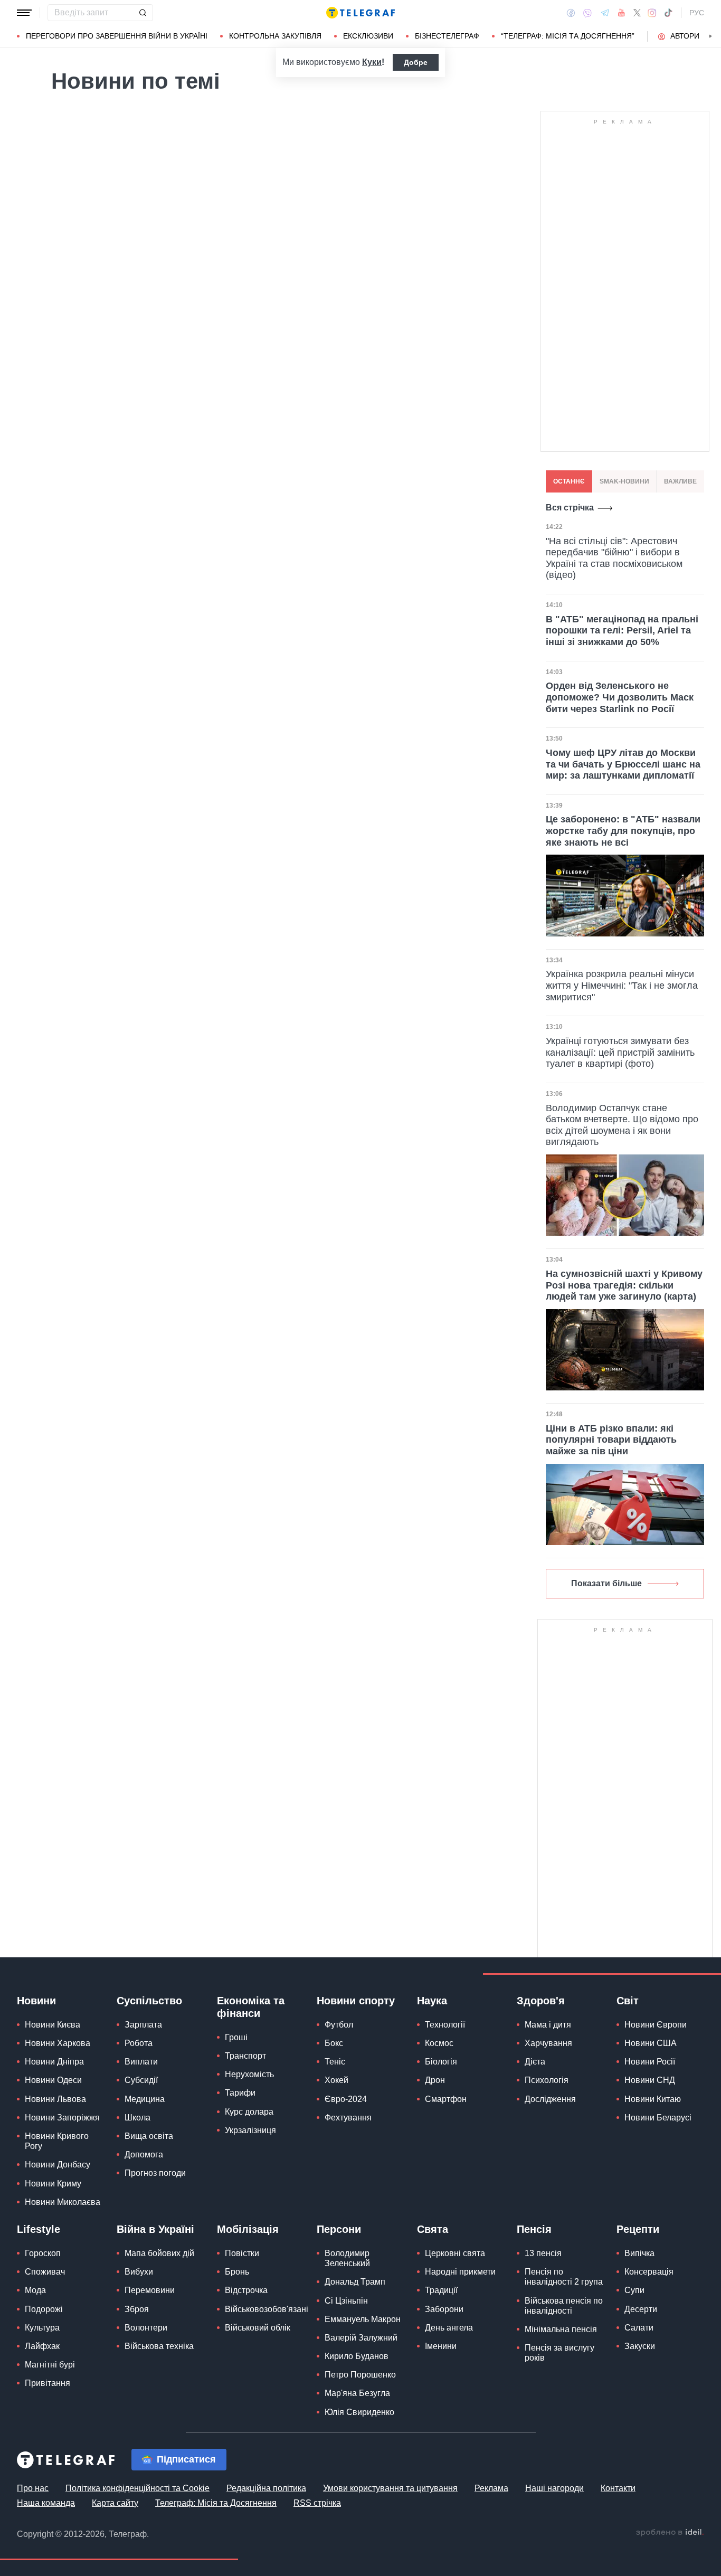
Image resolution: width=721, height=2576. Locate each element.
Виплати (141, 2062)
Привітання (48, 2383)
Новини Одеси (53, 2080)
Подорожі (44, 2309)
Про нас (33, 2488)
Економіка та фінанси (251, 2007)
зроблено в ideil (670, 2533)
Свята (433, 2229)
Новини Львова (55, 2099)
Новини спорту (356, 2001)
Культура (42, 2328)
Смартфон (446, 2099)
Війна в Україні (155, 2229)
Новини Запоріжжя (62, 2118)
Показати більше (606, 1583)
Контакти (618, 2488)
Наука (432, 2001)
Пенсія (534, 2229)
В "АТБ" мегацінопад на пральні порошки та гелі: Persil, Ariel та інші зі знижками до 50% (622, 631)
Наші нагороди (554, 2488)
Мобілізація (248, 2229)
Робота (139, 2043)
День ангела (449, 2328)
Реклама (491, 2488)
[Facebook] (571, 13)
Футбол (339, 2025)
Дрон (435, 2080)
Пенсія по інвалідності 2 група (564, 2277)
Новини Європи (656, 2025)
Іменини (441, 2346)
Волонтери (146, 2328)
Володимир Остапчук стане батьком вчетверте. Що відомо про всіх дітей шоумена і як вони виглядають (622, 1125)
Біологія (441, 2062)
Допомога (144, 2154)
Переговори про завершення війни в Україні (117, 36)
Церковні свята (455, 2253)
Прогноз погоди (155, 2173)
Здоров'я (541, 2001)
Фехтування (348, 2118)
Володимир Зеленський (347, 2258)
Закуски (640, 2346)
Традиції (441, 2290)
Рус (697, 13)
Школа (137, 2118)
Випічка (639, 2253)
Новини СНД (650, 2080)
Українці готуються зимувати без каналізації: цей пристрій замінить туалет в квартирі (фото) (620, 1052)
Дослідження (550, 2099)
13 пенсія (543, 2253)
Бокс (334, 2043)
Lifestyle (39, 2229)
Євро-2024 (346, 2099)
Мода (35, 2290)
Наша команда (46, 2503)
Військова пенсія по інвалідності (564, 2306)
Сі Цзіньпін (346, 2301)
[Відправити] (143, 13)
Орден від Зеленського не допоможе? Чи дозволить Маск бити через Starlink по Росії (620, 697)
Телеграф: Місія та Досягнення (216, 2503)
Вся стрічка (570, 508)
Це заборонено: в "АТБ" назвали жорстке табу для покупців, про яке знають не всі (623, 831)
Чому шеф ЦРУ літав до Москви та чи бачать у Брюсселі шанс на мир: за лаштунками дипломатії (623, 764)
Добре (416, 62)
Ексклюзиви (368, 36)
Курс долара (249, 2112)
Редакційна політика (266, 2488)
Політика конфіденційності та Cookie (137, 2488)
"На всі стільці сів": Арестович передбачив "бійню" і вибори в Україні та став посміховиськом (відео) (614, 558)
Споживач (45, 2272)
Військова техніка (159, 2346)
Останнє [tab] (569, 481)
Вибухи (139, 2272)
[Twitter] (637, 13)
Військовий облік (258, 2328)
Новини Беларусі (658, 2118)
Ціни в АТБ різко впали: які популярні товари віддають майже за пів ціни (611, 1440)
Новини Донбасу (58, 2165)
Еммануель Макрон (363, 2319)
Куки (372, 62)
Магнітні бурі (50, 2365)
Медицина (145, 2099)
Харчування (548, 2043)
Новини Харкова (58, 2043)
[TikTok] (668, 13)
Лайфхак (42, 2346)
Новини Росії (650, 2062)
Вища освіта (149, 2136)
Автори (685, 36)
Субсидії (141, 2080)
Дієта (535, 2062)
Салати (639, 2328)
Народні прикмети (460, 2272)
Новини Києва (53, 2025)
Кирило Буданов (357, 2356)
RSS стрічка (317, 2503)
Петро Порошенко (360, 2375)
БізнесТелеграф (447, 36)
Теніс (335, 2062)
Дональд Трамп (355, 2282)
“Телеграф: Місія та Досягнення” (568, 36)
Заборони (444, 2309)
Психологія (547, 2080)
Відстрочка (246, 2290)
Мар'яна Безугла (357, 2393)
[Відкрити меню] (24, 13)
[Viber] (587, 13)
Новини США (651, 2043)
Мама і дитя (548, 2025)
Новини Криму (53, 2184)
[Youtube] (622, 13)
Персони (339, 2229)
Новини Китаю (653, 2099)
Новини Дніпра (54, 2062)
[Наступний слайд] (710, 36)
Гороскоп (43, 2253)
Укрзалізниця (250, 2130)
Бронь (237, 2272)
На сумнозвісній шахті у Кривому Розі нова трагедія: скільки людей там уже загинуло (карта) (624, 1285)
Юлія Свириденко (359, 2412)
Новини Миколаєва (63, 2202)
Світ (628, 2001)
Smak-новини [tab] (624, 481)
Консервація (649, 2272)
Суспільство (149, 2001)
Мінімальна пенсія (561, 2329)
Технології (445, 2025)
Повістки (242, 2253)
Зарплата (143, 2025)
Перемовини (150, 2290)
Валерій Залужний (361, 2338)
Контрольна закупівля (275, 36)
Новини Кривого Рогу (57, 2141)
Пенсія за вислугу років (559, 2353)
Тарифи (240, 2093)
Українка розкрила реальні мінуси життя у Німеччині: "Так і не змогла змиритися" (622, 985)
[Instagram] (652, 13)
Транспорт (245, 2056)
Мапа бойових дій (159, 2253)
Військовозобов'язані (267, 2309)
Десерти (641, 2309)
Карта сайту (115, 2503)
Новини (36, 2001)
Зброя (137, 2309)
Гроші (236, 2037)
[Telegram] (605, 13)
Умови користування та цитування (390, 2488)
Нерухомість (249, 2074)
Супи (634, 2290)
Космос (439, 2043)
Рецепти (638, 2229)
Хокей (336, 2080)
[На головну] (360, 13)
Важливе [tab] (680, 481)
